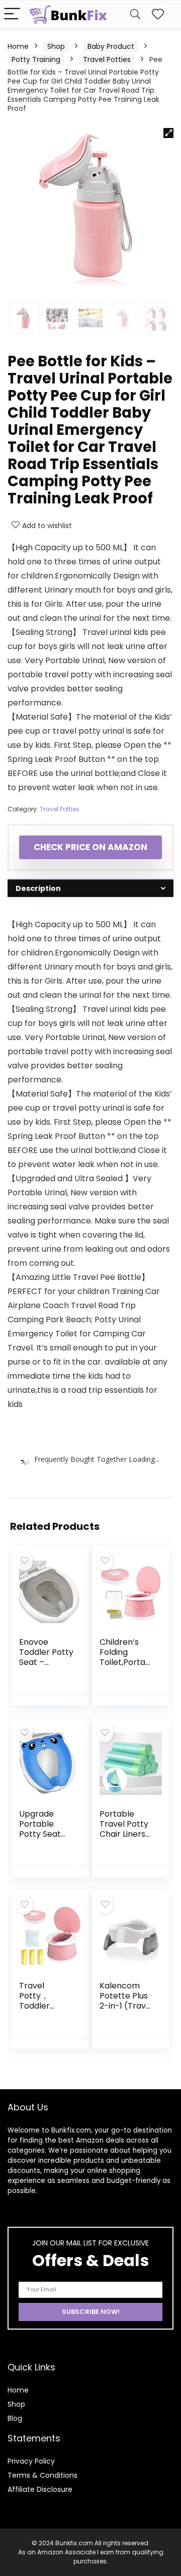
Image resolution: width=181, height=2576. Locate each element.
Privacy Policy (31, 2461)
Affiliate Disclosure (40, 2489)
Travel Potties (107, 59)
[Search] (135, 14)
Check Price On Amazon (90, 847)
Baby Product (111, 46)
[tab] (90, 888)
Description (38, 888)
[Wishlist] (158, 14)
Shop (56, 46)
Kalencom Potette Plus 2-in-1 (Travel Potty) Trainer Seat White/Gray (126, 2011)
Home (18, 46)
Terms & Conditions (42, 2475)
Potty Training (36, 59)
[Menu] (12, 14)
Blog (15, 2418)
